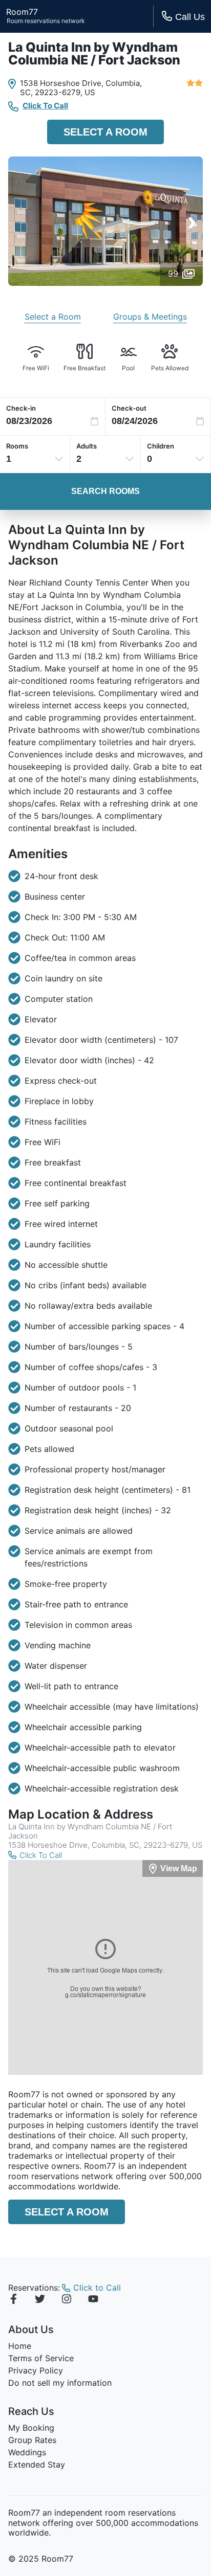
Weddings (27, 2452)
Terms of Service (41, 2358)
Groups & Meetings (150, 317)
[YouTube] (93, 2300)
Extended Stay (37, 2465)
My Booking (31, 2428)
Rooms (17, 446)
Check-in (21, 408)
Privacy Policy (36, 2370)
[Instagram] (67, 2300)
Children (161, 446)
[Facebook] (13, 2300)
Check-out (129, 408)
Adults (87, 446)
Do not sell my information (60, 2383)
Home (20, 2346)
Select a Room (105, 132)
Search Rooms (105, 491)
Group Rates (32, 2440)
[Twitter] (40, 2300)
